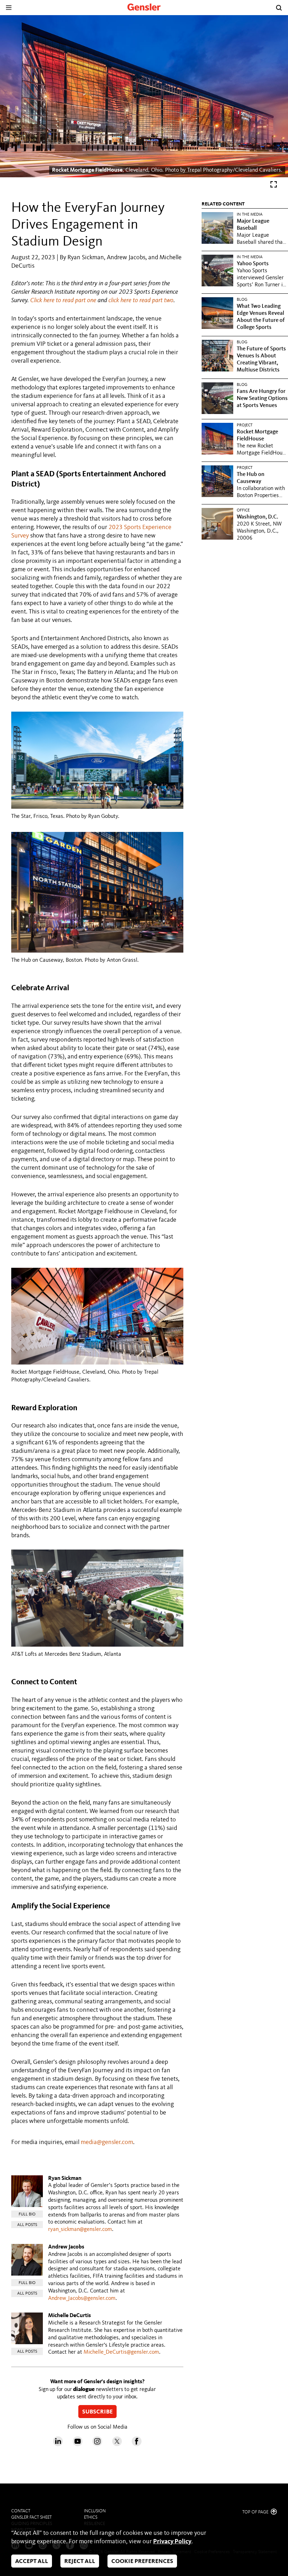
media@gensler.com (107, 2142)
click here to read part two (141, 300)
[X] (117, 2444)
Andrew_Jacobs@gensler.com (82, 2298)
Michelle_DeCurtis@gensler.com (121, 2352)
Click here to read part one (63, 300)
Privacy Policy (172, 2542)
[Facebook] (137, 2444)
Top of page (256, 2512)
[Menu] (9, 8)
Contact (21, 2511)
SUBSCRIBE (97, 2412)
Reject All (80, 2561)
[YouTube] (78, 2444)
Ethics (91, 2517)
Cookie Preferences (142, 2561)
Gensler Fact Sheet (31, 2517)
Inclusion (95, 2511)
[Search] (279, 8)
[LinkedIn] (58, 2444)
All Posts (27, 2225)
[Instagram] (97, 2444)
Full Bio (27, 2214)
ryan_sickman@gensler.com (80, 2230)
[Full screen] (274, 186)
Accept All (32, 2561)
